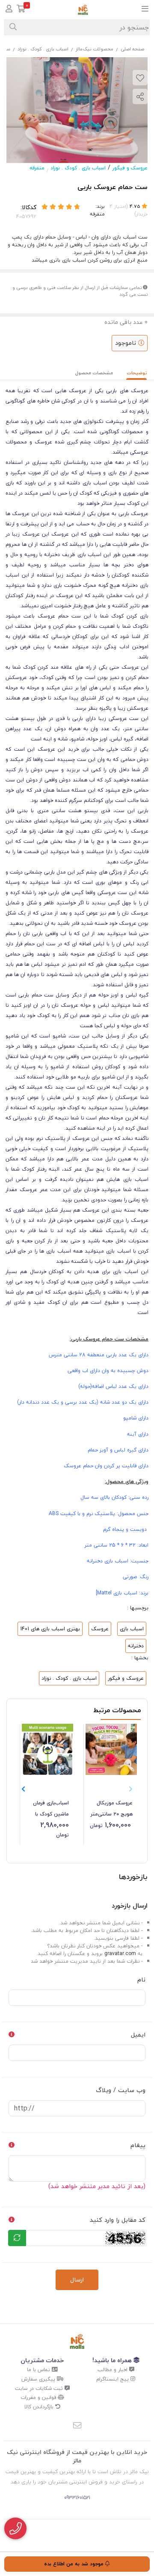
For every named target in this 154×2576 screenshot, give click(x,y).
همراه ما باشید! (113, 2360)
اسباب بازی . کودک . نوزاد (43, 49)
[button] (23, 1789)
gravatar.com (120, 1954)
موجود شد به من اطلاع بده (75, 2564)
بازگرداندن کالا (40, 2407)
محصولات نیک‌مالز (95, 49)
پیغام (138, 2145)
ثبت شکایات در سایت (40, 2388)
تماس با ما (39, 2370)
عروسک (100, 1629)
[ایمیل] (77, 2426)
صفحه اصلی (132, 49)
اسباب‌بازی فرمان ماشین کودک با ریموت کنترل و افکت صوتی (51, 1809)
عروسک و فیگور (130, 168)
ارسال (77, 2280)
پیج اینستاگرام (113, 2379)
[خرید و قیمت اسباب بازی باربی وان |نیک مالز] (77, 2341)
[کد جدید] (17, 2238)
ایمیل (138, 2035)
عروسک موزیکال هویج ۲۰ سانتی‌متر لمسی (112, 1809)
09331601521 (77, 2498)
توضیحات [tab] (137, 373)
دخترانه (136, 1646)
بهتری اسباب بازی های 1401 (50, 1629)
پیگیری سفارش (39, 2379)
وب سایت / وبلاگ (121, 2090)
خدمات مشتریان (42, 2360)
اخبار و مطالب (113, 2370)
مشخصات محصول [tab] (94, 373)
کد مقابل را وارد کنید (118, 2220)
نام (141, 1980)
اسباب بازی (132, 1629)
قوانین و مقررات (39, 2397)
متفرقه (37, 168)
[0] (21, 10)
